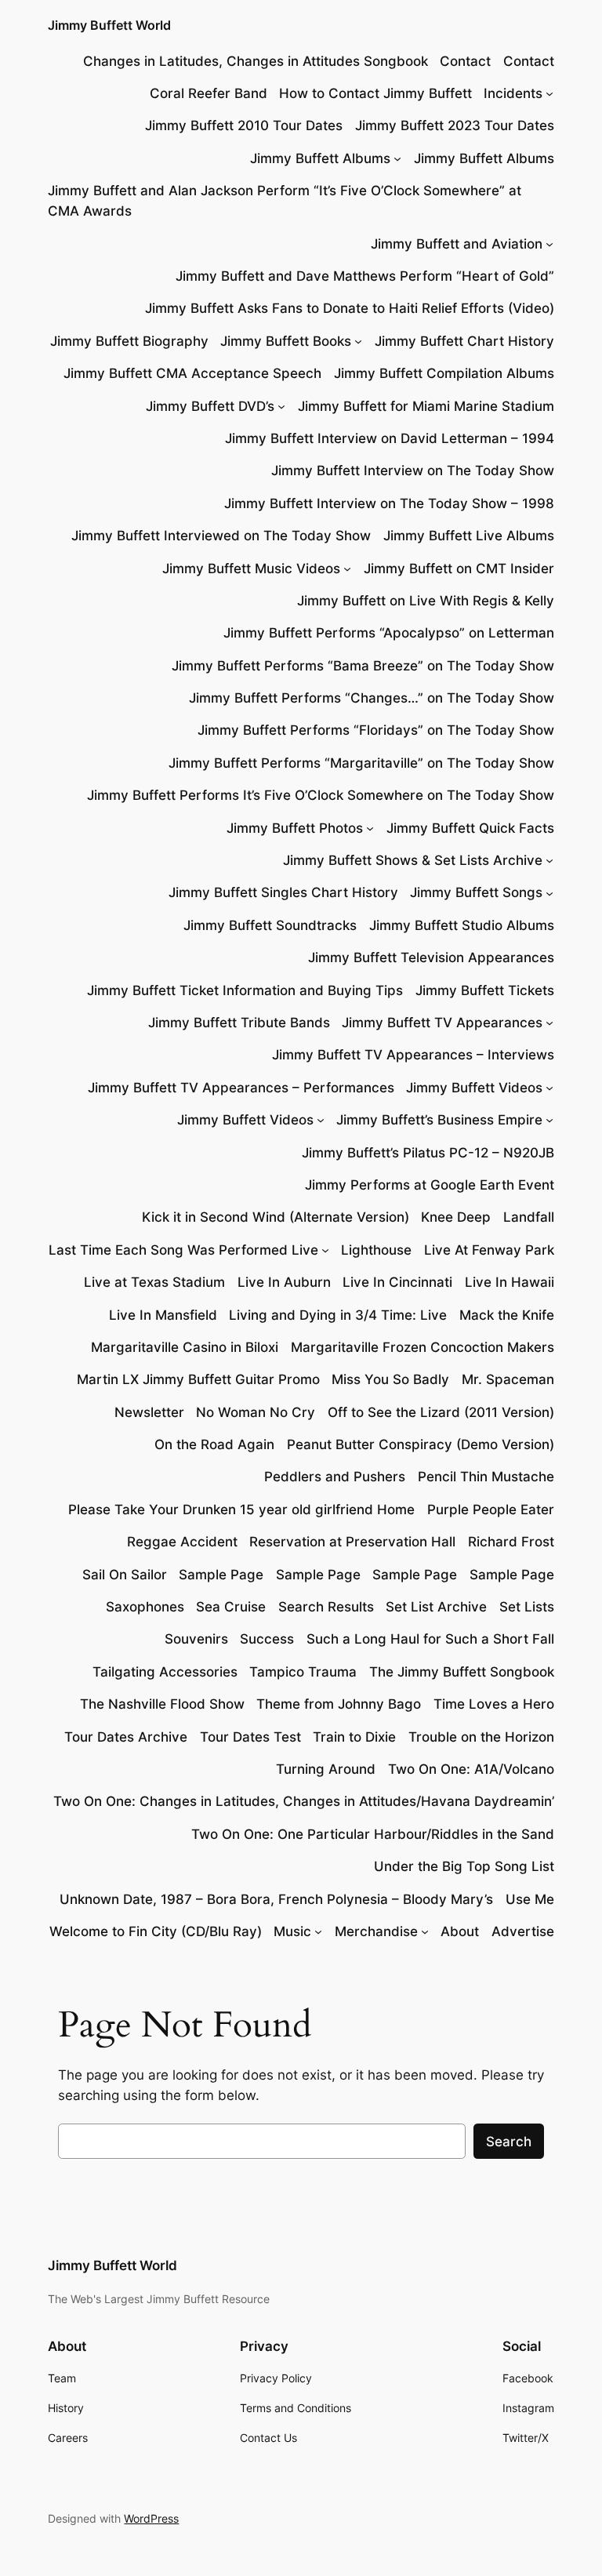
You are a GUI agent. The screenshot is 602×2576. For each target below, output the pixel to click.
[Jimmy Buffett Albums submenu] (397, 158)
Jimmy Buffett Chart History (464, 341)
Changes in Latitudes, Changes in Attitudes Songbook (256, 61)
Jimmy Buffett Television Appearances (431, 957)
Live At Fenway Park (489, 1250)
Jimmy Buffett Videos (474, 1088)
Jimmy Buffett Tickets (485, 990)
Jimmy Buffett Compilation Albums (444, 373)
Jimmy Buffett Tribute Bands (239, 1023)
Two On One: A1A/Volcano (471, 1769)
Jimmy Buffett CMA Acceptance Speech (192, 373)
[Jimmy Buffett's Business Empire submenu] (549, 1120)
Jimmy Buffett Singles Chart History (283, 892)
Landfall (529, 1217)
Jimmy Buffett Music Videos (251, 569)
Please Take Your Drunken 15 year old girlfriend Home (241, 1510)
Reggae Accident (182, 1542)
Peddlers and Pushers (335, 1477)
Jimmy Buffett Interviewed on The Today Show (221, 536)
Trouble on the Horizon (481, 1737)
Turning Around (326, 1769)
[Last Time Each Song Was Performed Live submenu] (325, 1250)
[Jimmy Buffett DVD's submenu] (281, 406)
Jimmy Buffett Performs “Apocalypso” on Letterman (389, 633)
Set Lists (527, 1607)
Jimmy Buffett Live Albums (469, 536)
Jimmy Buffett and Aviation (457, 244)
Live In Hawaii (510, 1282)
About (460, 1931)
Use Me (530, 1899)
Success (267, 1639)
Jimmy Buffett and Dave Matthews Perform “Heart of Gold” (365, 276)
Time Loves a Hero (494, 1704)
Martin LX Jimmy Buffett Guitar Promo (198, 1379)
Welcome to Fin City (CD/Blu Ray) (156, 1931)
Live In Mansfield (163, 1315)
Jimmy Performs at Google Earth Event (430, 1185)
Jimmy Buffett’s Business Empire (439, 1120)
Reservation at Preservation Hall (352, 1542)
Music (292, 1931)
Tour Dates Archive (126, 1737)
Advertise (523, 1931)
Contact (465, 61)
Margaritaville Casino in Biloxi (185, 1347)
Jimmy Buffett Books (286, 341)
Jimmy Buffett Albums (320, 158)
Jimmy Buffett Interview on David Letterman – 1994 (390, 438)
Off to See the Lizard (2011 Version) (441, 1412)
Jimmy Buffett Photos (295, 828)
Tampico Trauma (303, 1672)
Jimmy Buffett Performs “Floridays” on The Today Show (376, 730)
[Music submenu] (318, 1931)
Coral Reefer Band (209, 93)
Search (509, 2142)
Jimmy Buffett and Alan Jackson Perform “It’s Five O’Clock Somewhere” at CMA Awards (285, 201)
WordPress (151, 2518)
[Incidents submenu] (549, 93)
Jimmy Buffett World (109, 25)
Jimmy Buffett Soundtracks (270, 925)
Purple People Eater (491, 1510)
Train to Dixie (354, 1737)
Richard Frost (511, 1542)
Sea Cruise (231, 1607)
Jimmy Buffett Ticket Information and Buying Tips (245, 990)
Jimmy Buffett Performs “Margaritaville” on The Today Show (361, 763)
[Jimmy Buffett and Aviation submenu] (549, 244)
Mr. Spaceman (508, 1379)
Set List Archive (436, 1607)
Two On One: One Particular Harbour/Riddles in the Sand (373, 1834)
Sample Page (221, 1575)
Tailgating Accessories (165, 1672)
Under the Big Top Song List (464, 1866)
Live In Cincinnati (397, 1282)
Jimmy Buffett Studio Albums (462, 925)
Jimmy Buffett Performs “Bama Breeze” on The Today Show (363, 666)
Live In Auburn (284, 1282)
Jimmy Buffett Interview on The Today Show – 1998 (389, 503)
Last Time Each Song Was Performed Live (183, 1250)
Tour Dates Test (250, 1737)
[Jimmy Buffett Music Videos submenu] (347, 569)
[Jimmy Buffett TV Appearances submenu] (549, 1023)
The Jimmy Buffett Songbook (462, 1672)
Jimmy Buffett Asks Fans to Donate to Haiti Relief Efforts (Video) (350, 308)
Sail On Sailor (125, 1575)
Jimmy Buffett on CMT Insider (459, 569)
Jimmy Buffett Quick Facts (470, 828)
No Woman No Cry (256, 1412)
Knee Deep (456, 1217)
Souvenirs (196, 1639)
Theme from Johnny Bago (339, 1704)
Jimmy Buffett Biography (129, 341)
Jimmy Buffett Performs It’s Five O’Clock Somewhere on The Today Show (321, 795)
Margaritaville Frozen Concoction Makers (422, 1347)
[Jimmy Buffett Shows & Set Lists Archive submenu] (549, 860)
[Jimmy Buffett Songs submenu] (549, 892)
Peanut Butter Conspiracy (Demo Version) (421, 1444)
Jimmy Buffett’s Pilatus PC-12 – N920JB (428, 1153)
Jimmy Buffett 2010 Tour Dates (244, 125)
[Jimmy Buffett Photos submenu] (370, 828)
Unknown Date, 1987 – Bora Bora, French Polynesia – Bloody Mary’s (276, 1899)
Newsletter (149, 1412)
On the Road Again (214, 1444)
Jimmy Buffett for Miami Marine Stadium (426, 406)
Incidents (513, 93)
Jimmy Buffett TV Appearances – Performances (241, 1088)
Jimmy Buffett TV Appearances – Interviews (413, 1055)
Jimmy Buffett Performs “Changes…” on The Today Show (372, 698)
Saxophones (145, 1607)
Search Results (326, 1607)
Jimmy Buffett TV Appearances (442, 1023)
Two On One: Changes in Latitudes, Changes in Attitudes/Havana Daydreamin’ (304, 1801)
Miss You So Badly (390, 1379)
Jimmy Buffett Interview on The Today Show (413, 471)
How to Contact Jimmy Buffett (375, 93)
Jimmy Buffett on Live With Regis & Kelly (426, 601)
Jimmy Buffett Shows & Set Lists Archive (413, 860)
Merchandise (376, 1931)
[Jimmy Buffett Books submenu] (358, 341)
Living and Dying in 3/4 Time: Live (338, 1315)
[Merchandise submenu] (425, 1931)
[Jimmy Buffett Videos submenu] (549, 1088)
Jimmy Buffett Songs (476, 892)
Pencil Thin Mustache (486, 1477)
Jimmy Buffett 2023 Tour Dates (455, 125)
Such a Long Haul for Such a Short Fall (430, 1639)
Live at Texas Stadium (154, 1282)
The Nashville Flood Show (162, 1704)
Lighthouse (376, 1250)
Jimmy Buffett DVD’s (210, 406)
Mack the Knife (507, 1315)
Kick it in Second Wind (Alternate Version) (276, 1217)
